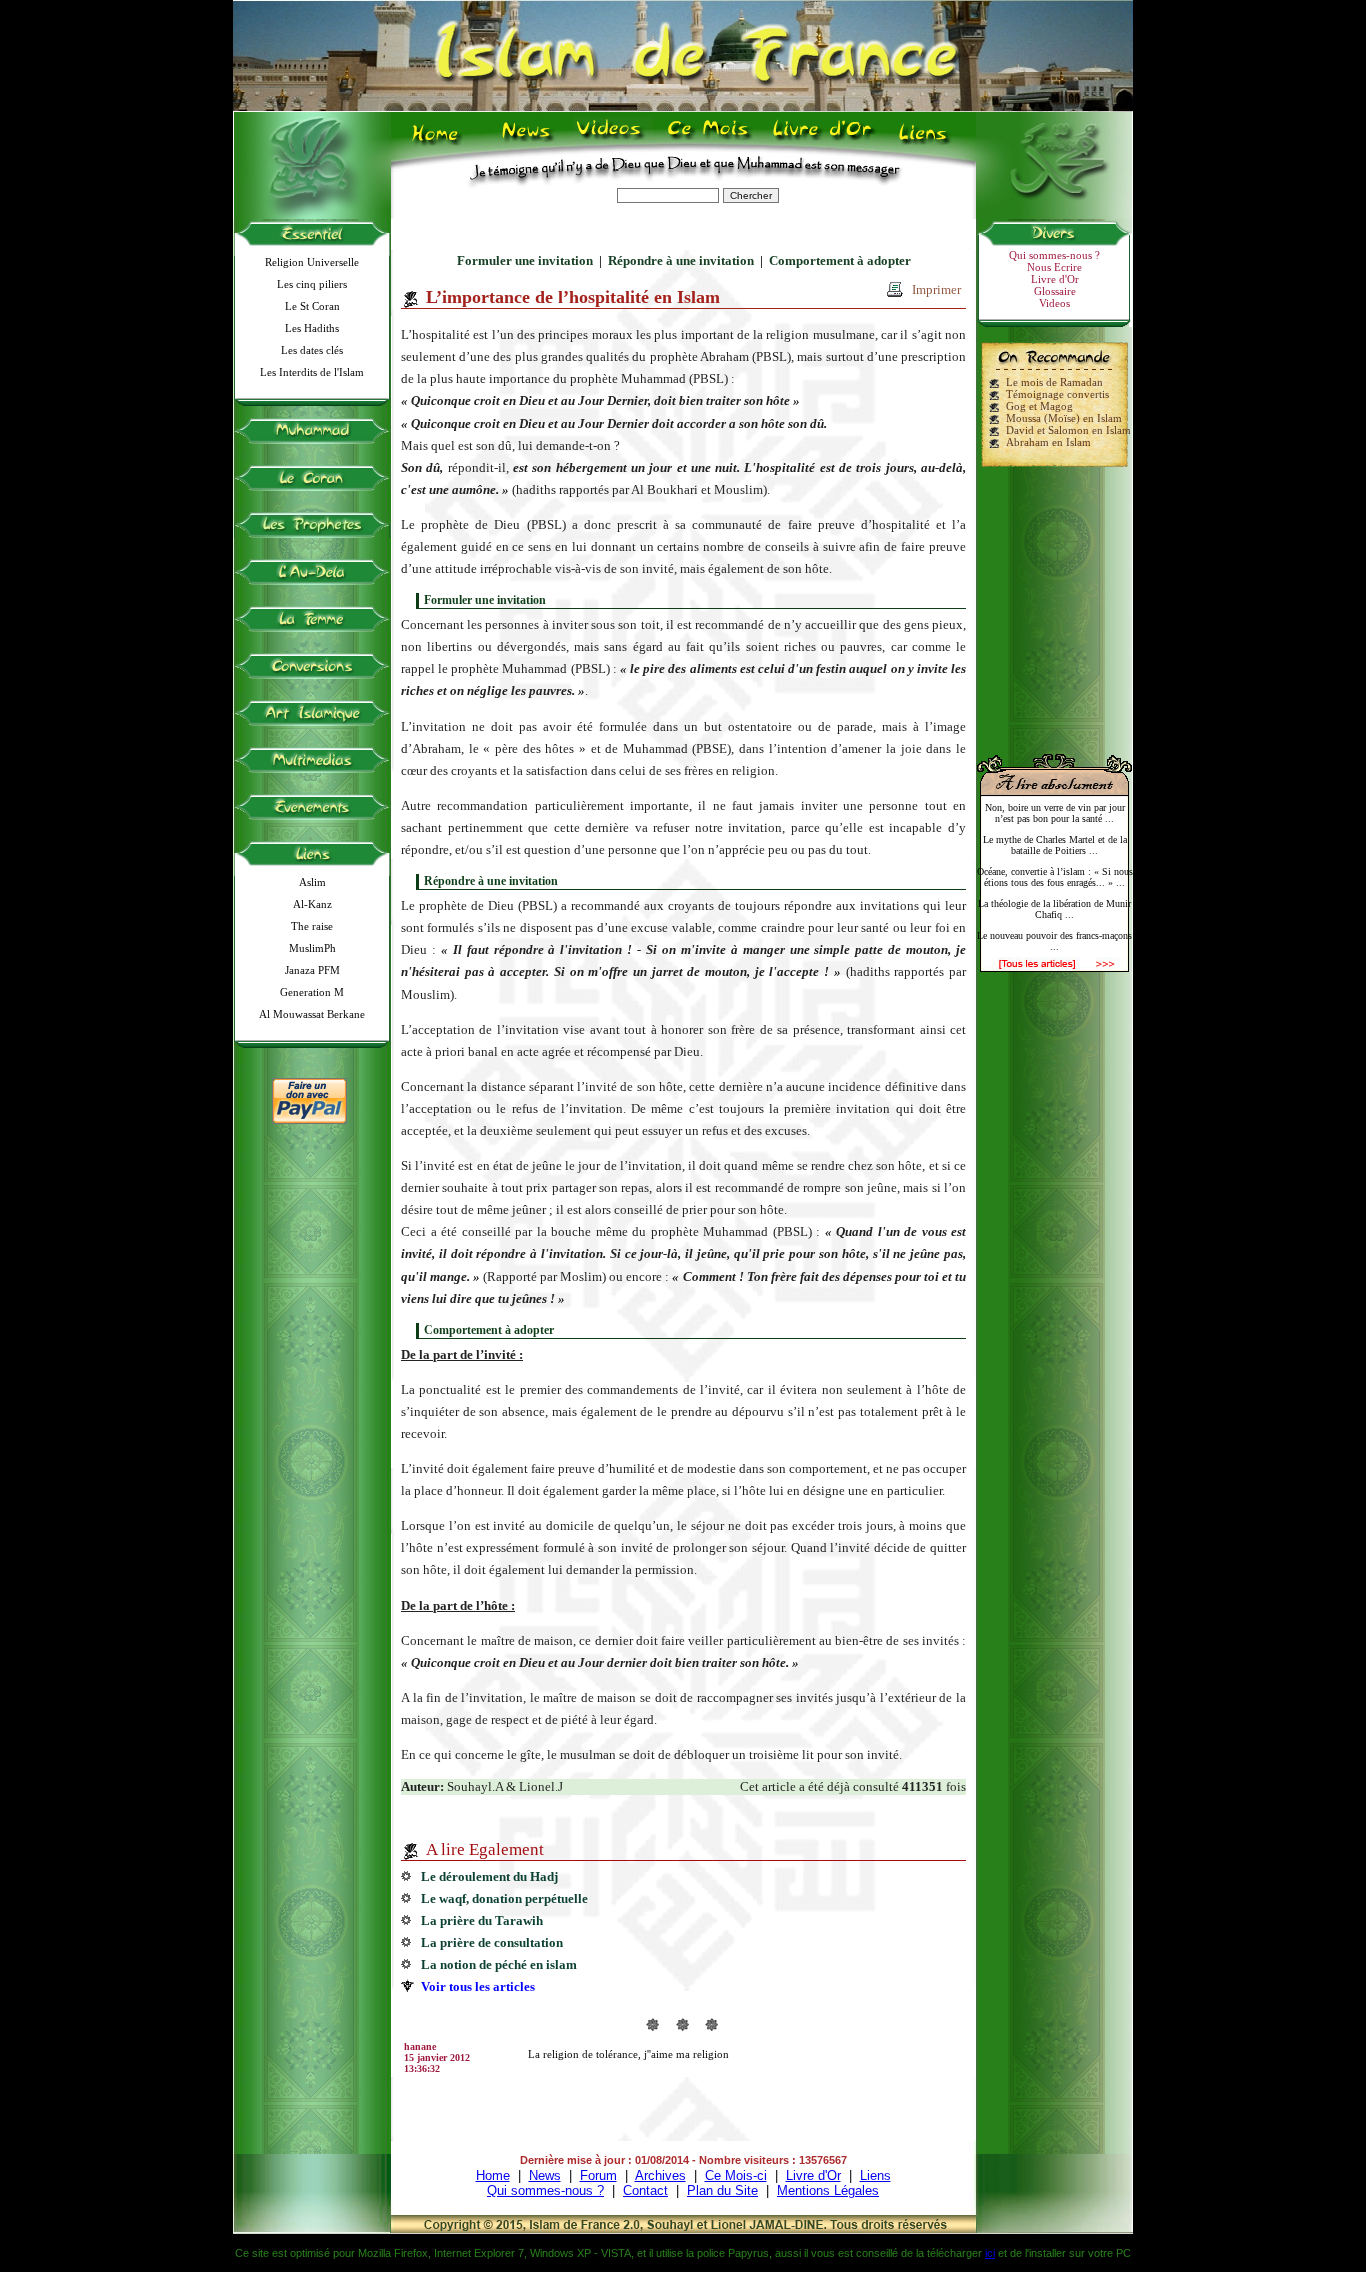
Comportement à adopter (840, 260)
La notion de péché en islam (499, 1964)
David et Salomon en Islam (1068, 430)
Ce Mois (707, 141)
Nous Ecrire (1054, 267)
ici (990, 2253)
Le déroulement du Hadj (489, 1876)
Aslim (312, 882)
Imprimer (936, 289)
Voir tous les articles (478, 1986)
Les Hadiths (312, 328)
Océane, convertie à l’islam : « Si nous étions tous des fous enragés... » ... (1055, 877)
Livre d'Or (820, 141)
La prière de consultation (492, 1942)
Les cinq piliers (312, 284)
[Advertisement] (1055, 602)
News (527, 141)
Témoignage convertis (1057, 394)
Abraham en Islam (1048, 442)
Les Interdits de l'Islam (312, 372)
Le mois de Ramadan (1054, 382)
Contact (645, 2190)
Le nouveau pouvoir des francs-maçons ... (1054, 941)
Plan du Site (722, 2190)
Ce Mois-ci (736, 2175)
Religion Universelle (312, 262)
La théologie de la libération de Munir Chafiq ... (1054, 909)
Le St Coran (312, 306)
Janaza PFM (312, 970)
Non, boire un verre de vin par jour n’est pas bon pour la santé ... (1055, 813)
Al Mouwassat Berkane (312, 1014)
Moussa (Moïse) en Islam (1064, 418)
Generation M (312, 992)
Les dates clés (312, 350)
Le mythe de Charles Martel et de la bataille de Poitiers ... (1055, 845)
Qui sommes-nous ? (1054, 255)
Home (439, 141)
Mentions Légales (828, 2190)
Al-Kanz (312, 904)
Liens (927, 141)
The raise (312, 926)
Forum (598, 2175)
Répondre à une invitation (681, 260)
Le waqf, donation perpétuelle (504, 1898)
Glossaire (1055, 291)
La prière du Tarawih (482, 1920)
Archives (660, 2175)
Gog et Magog (1039, 406)
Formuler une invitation (525, 260)
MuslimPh (312, 948)
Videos (610, 141)
